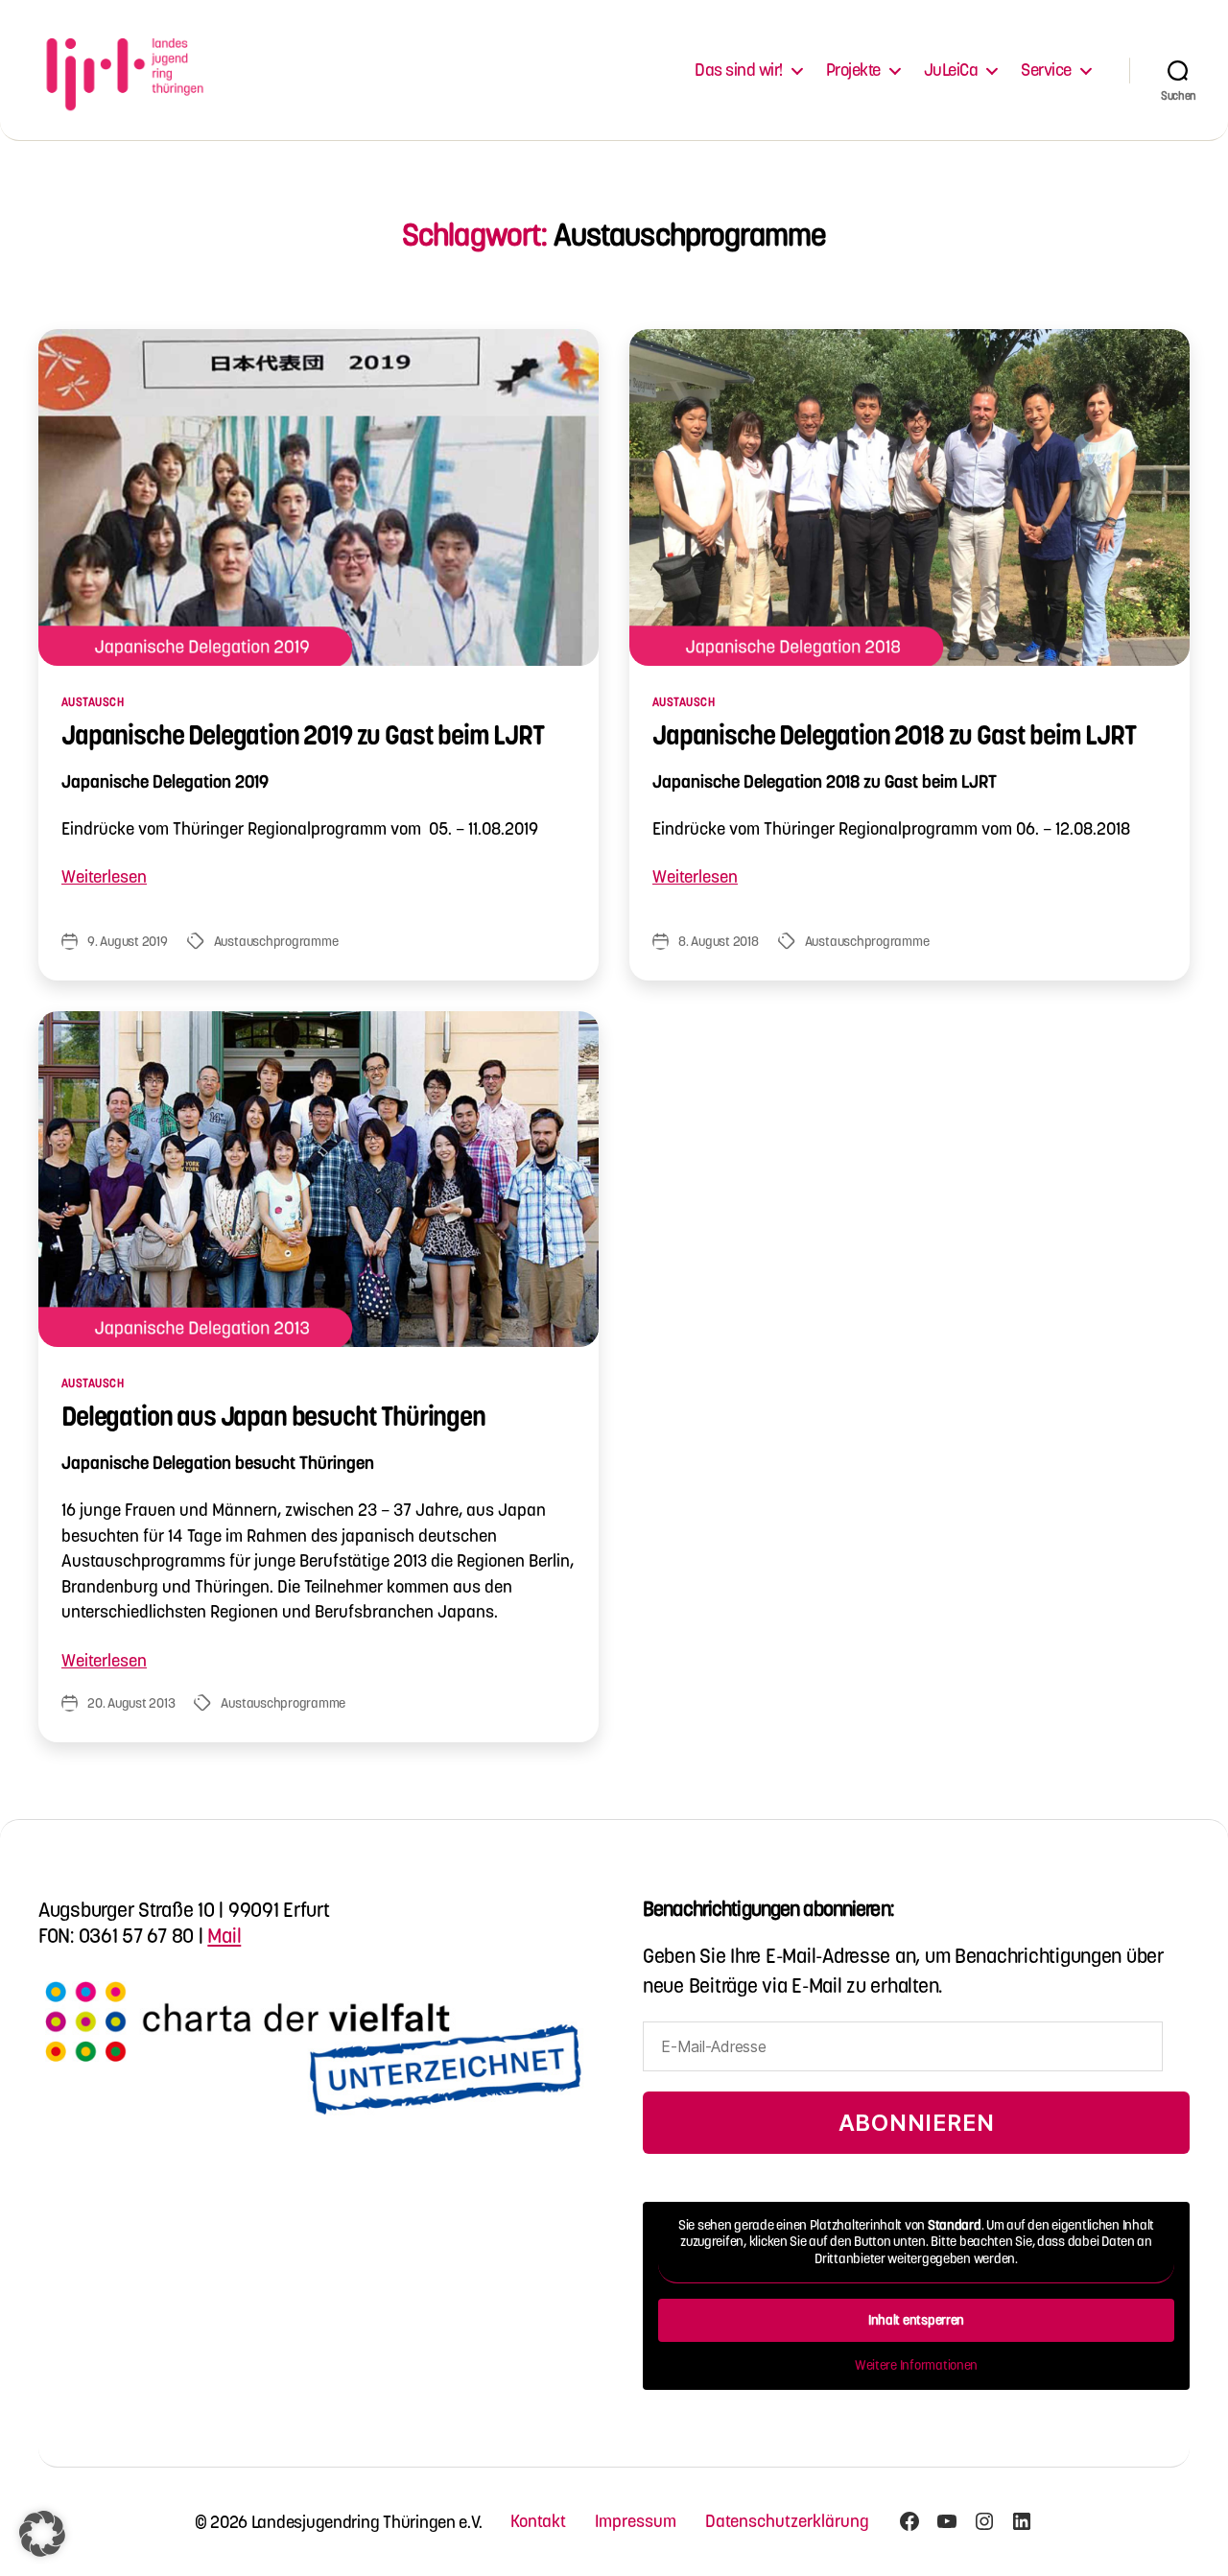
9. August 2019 (128, 941)
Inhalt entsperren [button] (916, 2320)
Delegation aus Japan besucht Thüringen (273, 1416)
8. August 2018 (719, 941)
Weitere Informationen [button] (916, 2365)
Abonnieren (917, 2123)
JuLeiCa (951, 70)
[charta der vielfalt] (312, 2062)
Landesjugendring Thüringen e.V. (367, 2522)
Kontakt (538, 2521)
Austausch (93, 702)
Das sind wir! (739, 70)
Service (1046, 70)
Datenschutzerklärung (787, 2521)
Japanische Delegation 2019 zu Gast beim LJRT (303, 735)
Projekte (853, 70)
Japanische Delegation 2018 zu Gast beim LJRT (894, 735)
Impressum (636, 2521)
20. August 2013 (131, 1703)
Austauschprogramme (276, 941)
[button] (42, 2534)
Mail (224, 1936)
